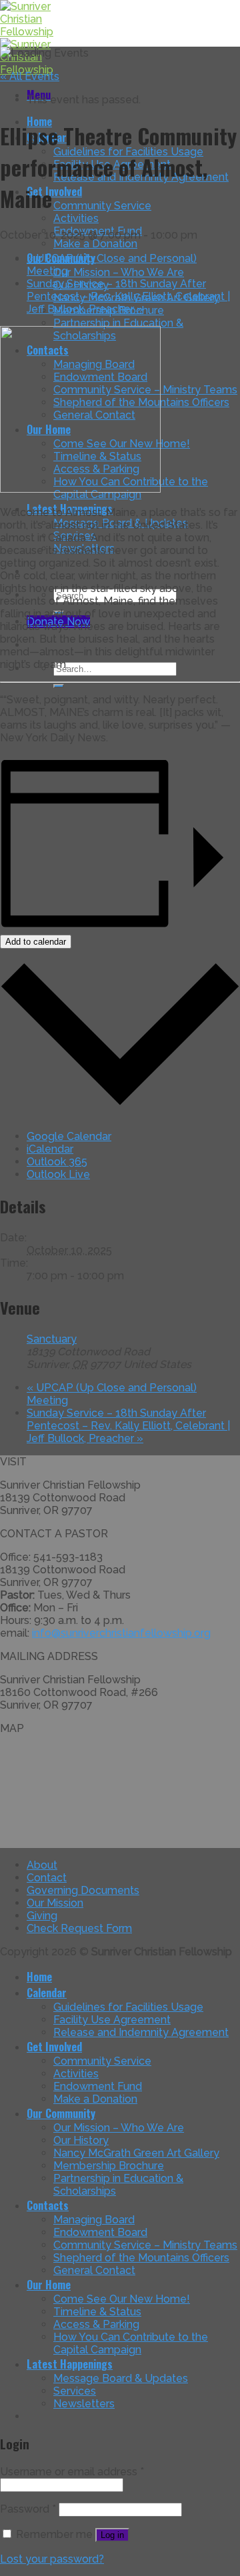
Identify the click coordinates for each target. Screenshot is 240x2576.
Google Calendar (69, 1136)
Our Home (49, 2285)
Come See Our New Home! (122, 2299)
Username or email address (72, 2472)
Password (28, 2509)
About (42, 1865)
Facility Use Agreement (112, 2020)
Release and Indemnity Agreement (141, 2032)
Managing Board (94, 2220)
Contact (47, 1878)
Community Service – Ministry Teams (145, 2245)
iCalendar (50, 1149)
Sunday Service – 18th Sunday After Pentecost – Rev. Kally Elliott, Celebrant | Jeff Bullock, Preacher (128, 296)
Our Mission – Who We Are (119, 272)
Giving (42, 1916)
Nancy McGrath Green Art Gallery (136, 2153)
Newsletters (84, 2404)
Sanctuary (52, 1339)
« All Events (30, 76)
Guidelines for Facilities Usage (128, 2007)
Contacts (48, 2205)
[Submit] (59, 686)
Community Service (102, 206)
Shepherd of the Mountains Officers (141, 2258)
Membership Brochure (109, 2166)
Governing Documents (83, 1890)
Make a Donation (95, 244)
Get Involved (54, 191)
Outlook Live (58, 1174)
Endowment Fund (98, 2086)
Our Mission (55, 1903)
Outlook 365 (57, 1162)
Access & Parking (96, 2324)
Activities (76, 218)
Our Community (61, 2113)
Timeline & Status (97, 2312)
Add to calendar (36, 942)
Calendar (47, 1993)
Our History (81, 2140)
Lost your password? (52, 2559)
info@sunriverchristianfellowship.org (121, 1633)
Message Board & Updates (121, 2378)
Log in (112, 2535)
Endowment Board (100, 2232)
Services (75, 2391)
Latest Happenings (70, 2364)
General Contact (94, 2270)
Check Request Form (79, 1928)
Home (39, 1977)
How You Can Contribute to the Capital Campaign (131, 2343)
